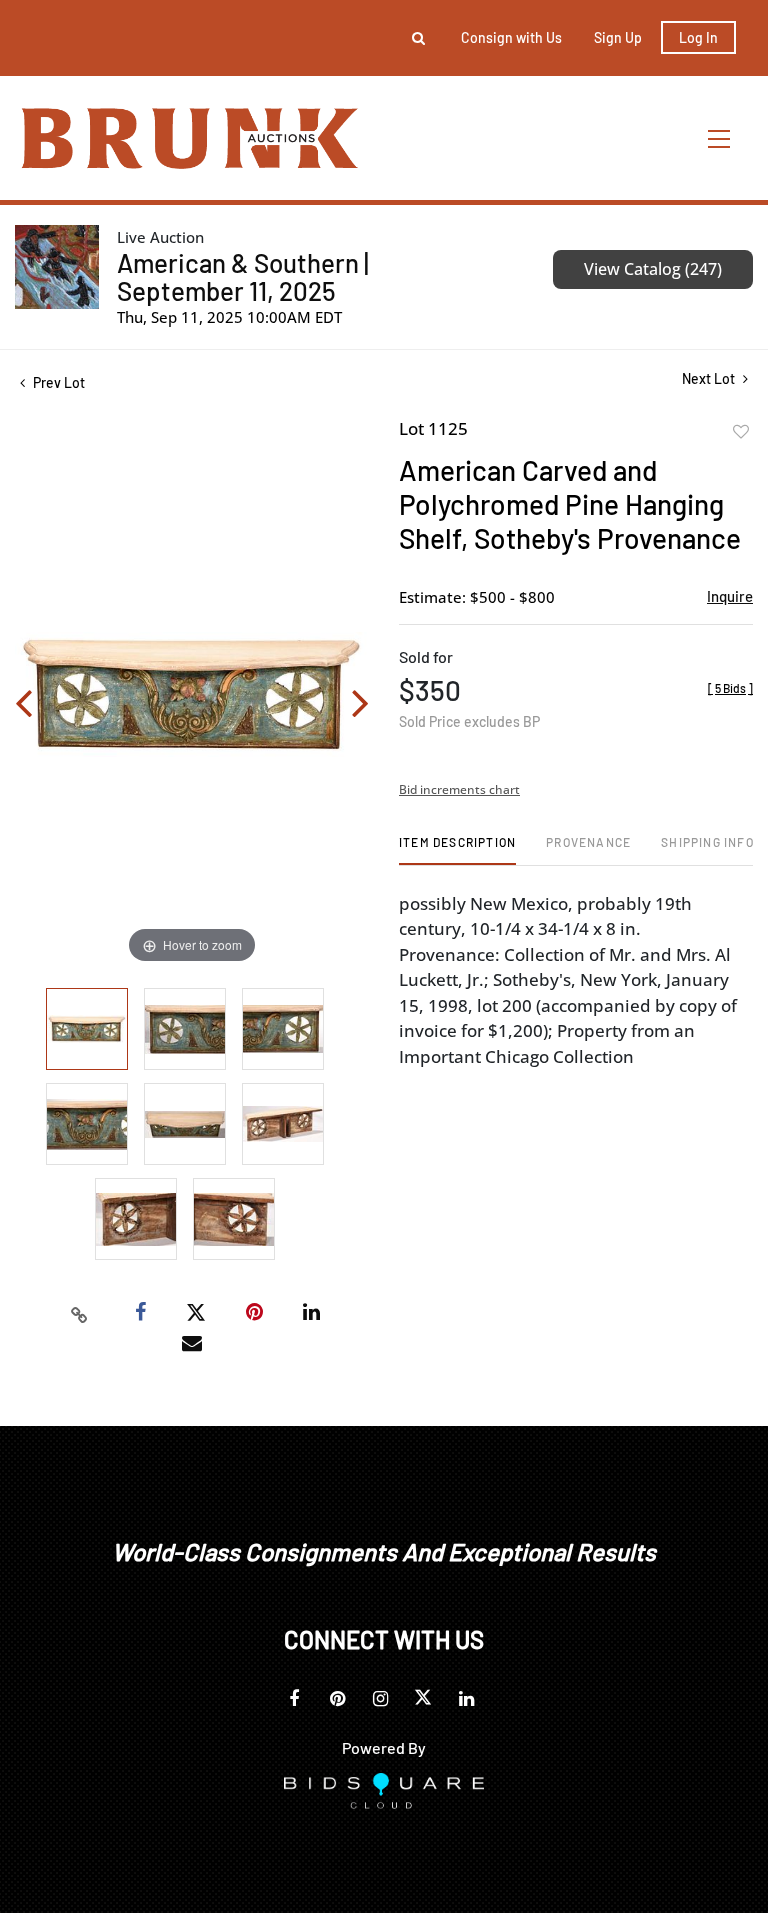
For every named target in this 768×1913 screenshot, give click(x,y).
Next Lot (710, 378)
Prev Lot (57, 382)
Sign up (618, 37)
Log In (698, 37)
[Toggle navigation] (720, 138)
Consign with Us (511, 37)
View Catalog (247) (653, 269)
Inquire (730, 596)
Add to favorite (741, 432)
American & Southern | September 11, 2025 (243, 276)
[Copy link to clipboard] (80, 1313)
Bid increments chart (459, 789)
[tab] (457, 849)
